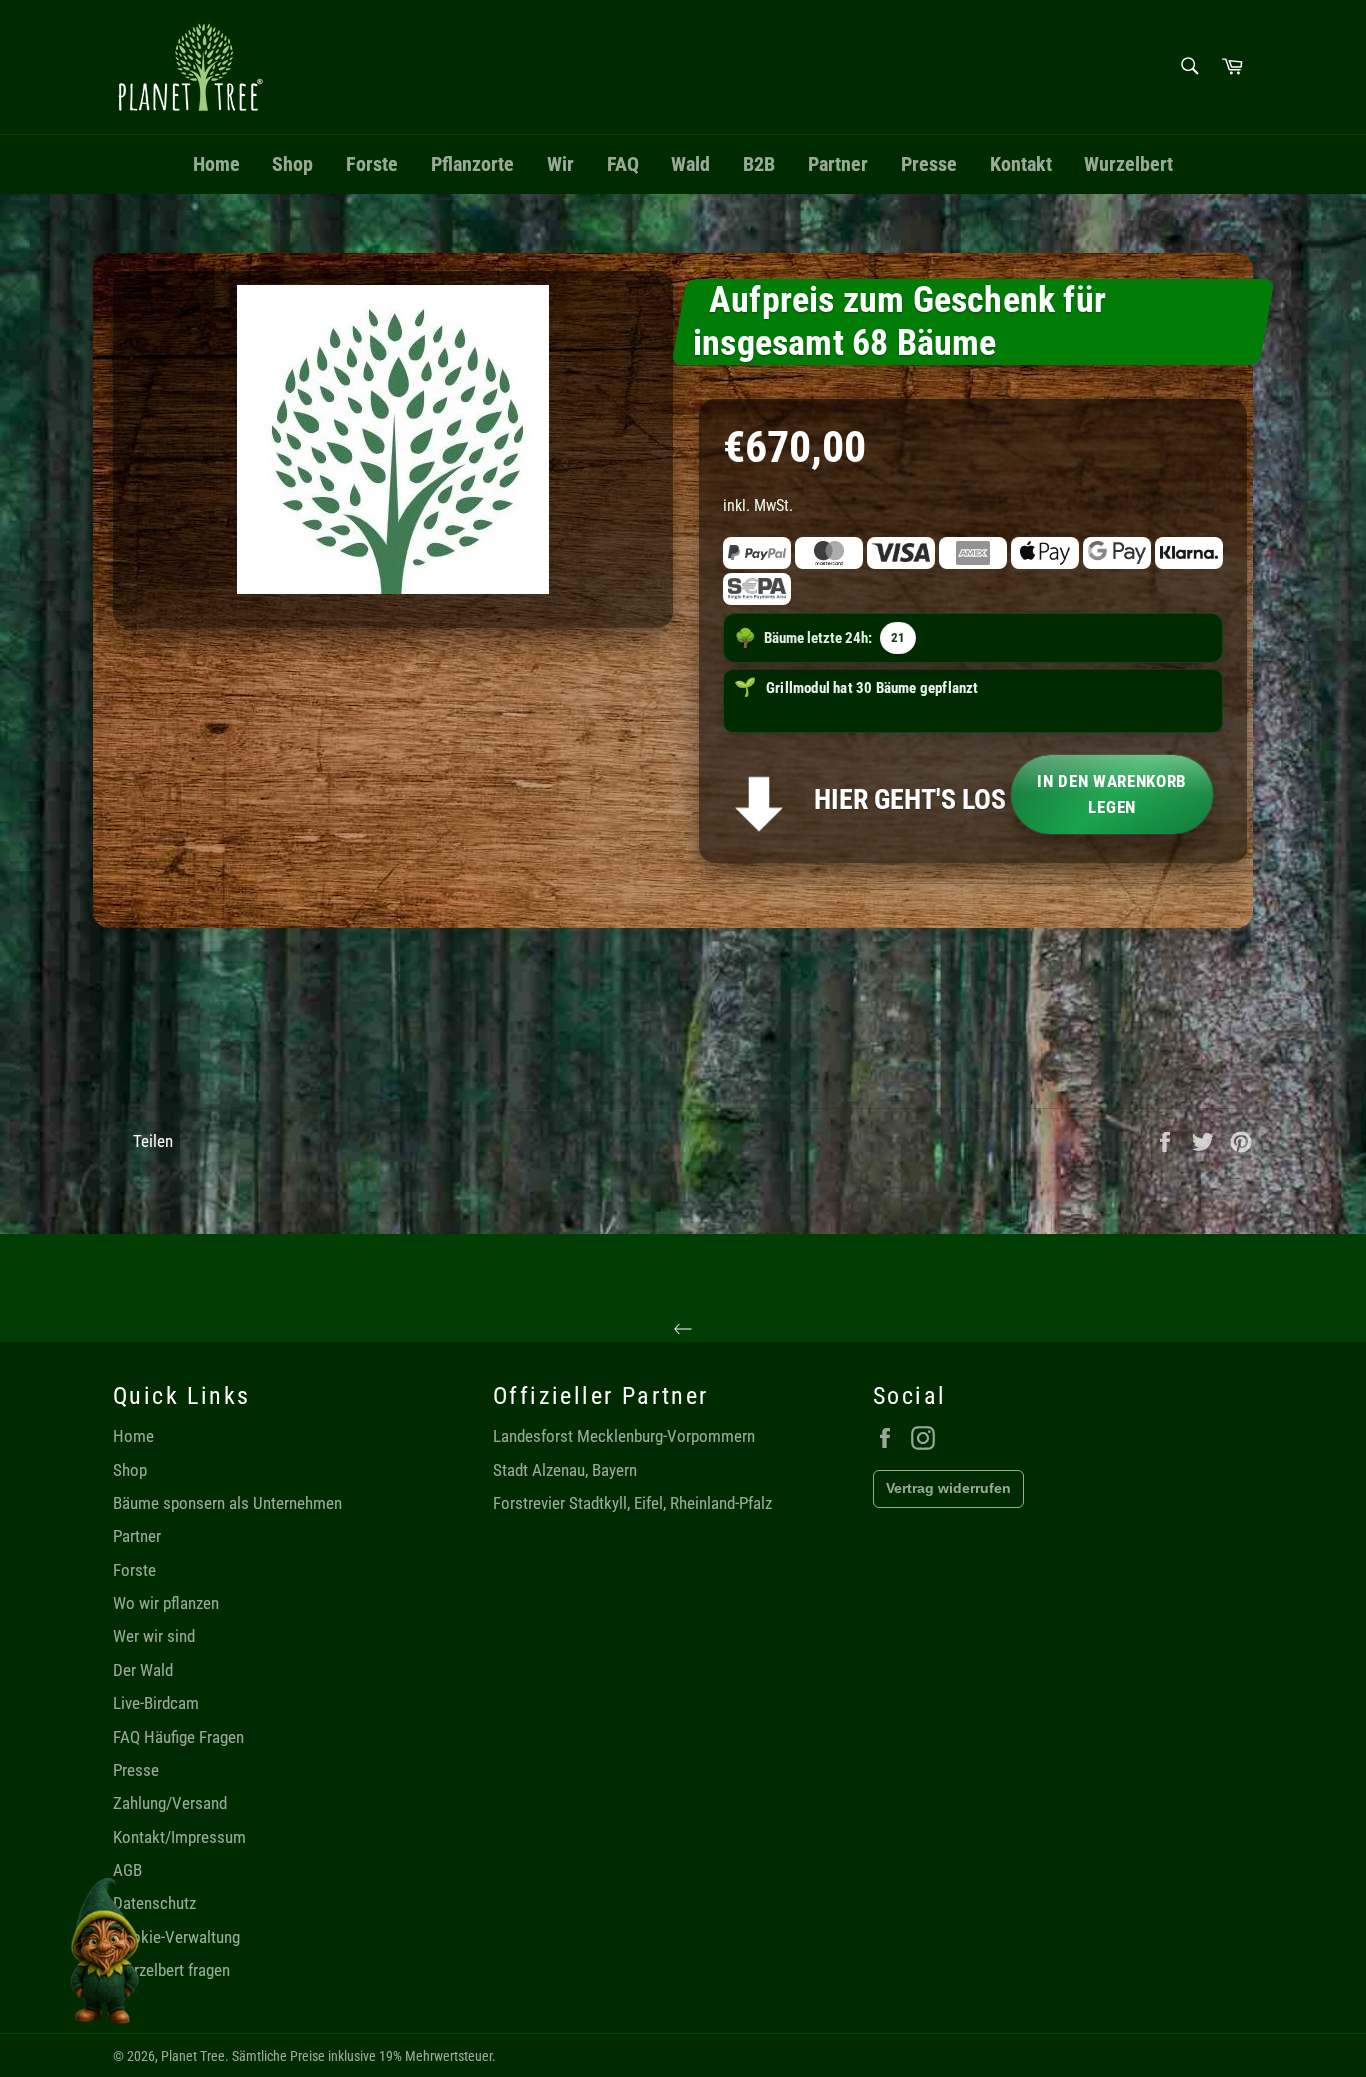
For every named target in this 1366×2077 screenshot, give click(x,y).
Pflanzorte (472, 164)
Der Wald (143, 1670)
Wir (560, 164)
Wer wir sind (154, 1636)
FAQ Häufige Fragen (178, 1737)
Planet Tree (193, 2056)
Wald (690, 164)
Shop (292, 164)
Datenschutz (154, 1903)
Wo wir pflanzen (166, 1603)
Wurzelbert (1128, 164)
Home (216, 164)
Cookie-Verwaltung (176, 1937)
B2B (759, 164)
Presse (929, 164)
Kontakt (1021, 164)
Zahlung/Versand (170, 1803)
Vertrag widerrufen (948, 1488)
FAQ (623, 164)
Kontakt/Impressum (179, 1837)
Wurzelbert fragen (171, 1970)
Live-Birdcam (156, 1703)
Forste (372, 164)
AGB (127, 1870)
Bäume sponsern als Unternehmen (227, 1503)
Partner (838, 164)
